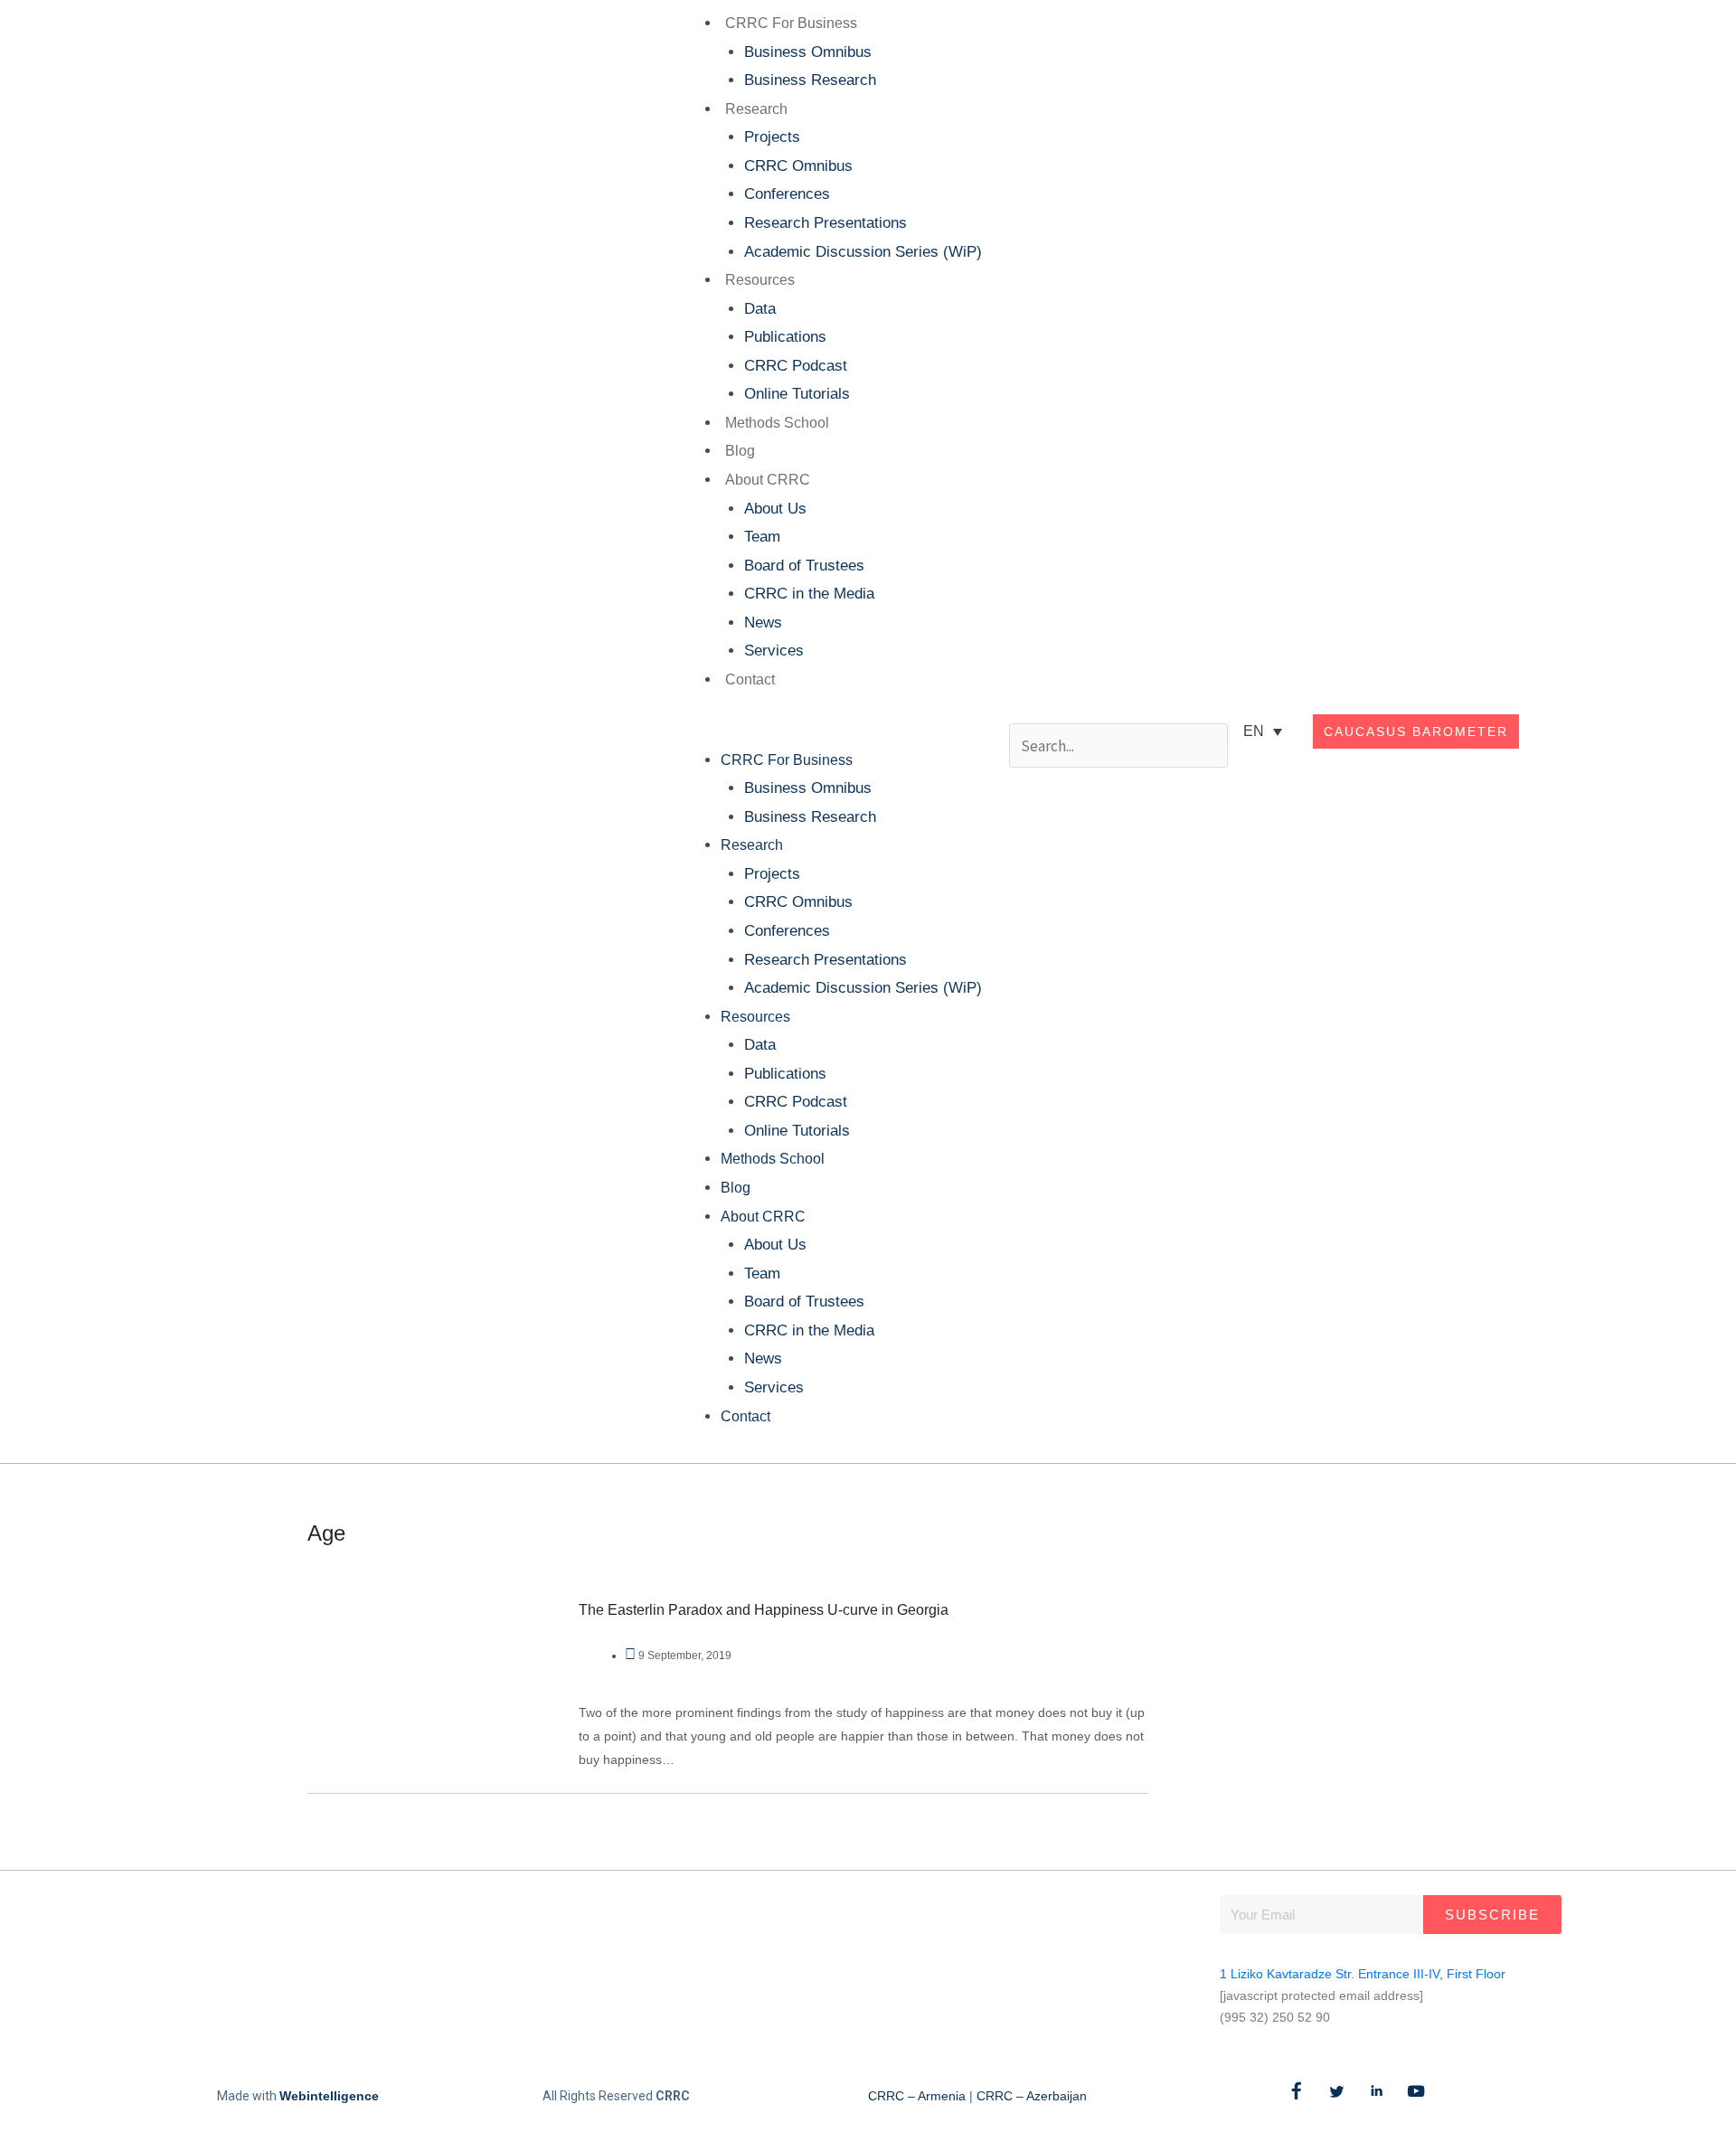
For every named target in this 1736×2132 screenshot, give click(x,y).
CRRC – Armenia (917, 2096)
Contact (750, 679)
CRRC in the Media (809, 594)
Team (762, 537)
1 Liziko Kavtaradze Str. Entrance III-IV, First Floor (1363, 1974)
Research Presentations (826, 223)
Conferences (787, 194)
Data (760, 309)
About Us (775, 509)
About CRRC (768, 480)
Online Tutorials (797, 394)
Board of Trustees (804, 566)
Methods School (777, 423)
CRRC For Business (791, 23)
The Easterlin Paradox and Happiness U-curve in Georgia (764, 1610)
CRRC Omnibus (798, 166)
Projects (772, 137)
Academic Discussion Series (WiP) (863, 252)
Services (774, 651)
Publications (785, 337)
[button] (828, 731)
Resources (760, 280)
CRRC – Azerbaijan (1032, 2096)
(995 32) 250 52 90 (1275, 2017)
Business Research (810, 80)
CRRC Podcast (796, 366)
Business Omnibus (808, 52)
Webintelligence (329, 2096)
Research (756, 109)
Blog (740, 451)
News (763, 623)
